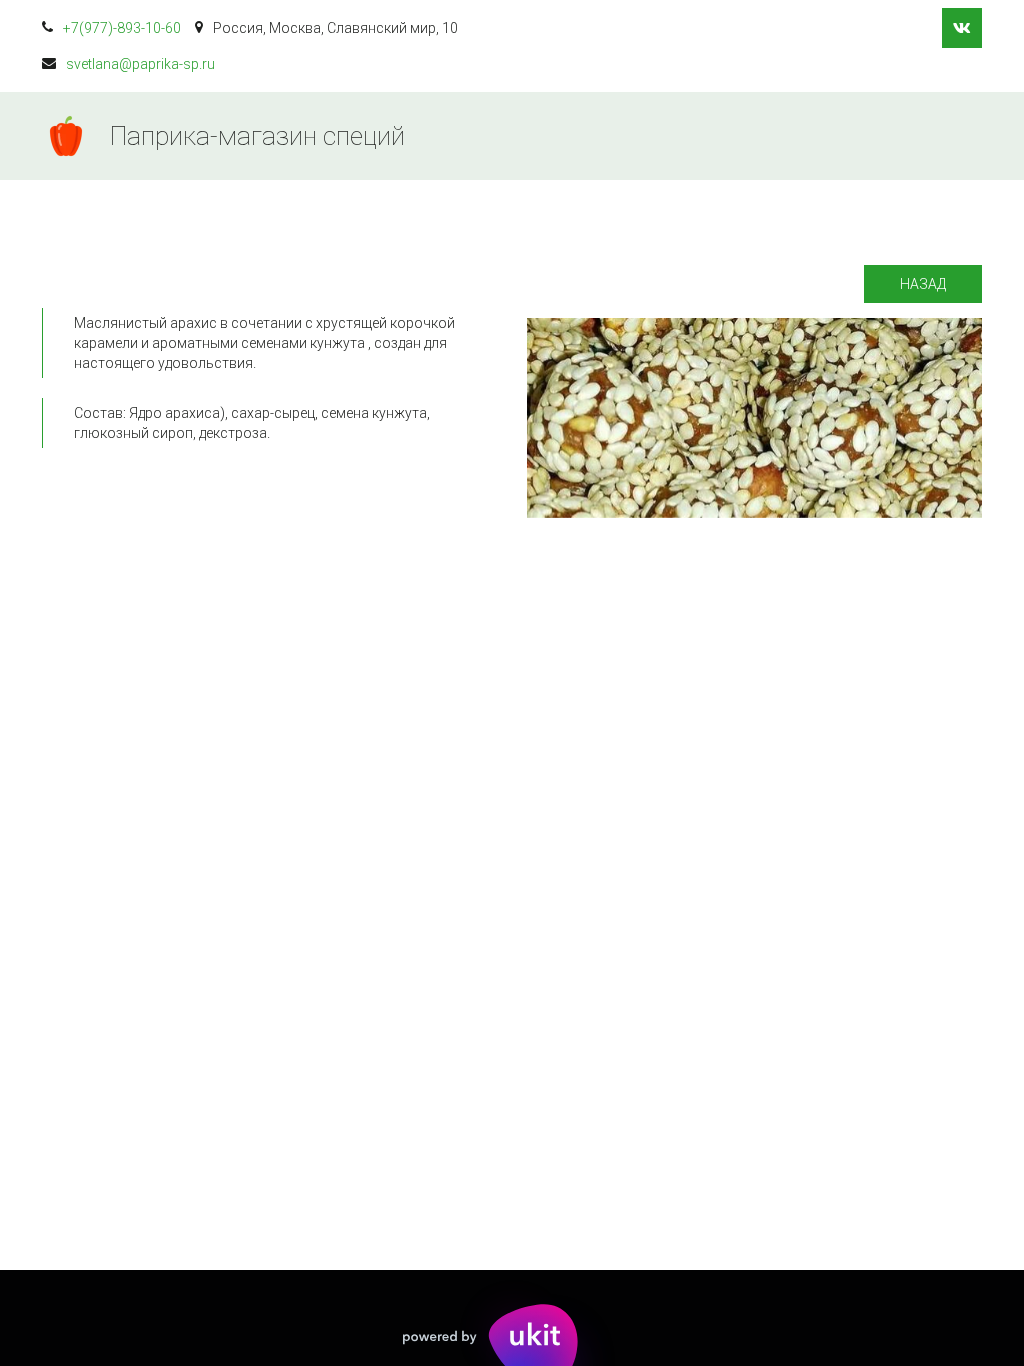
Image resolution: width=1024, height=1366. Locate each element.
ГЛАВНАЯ (407, 136)
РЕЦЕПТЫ (755, 136)
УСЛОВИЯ (641, 136)
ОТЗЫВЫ (866, 136)
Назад (923, 284)
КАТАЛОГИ (523, 136)
